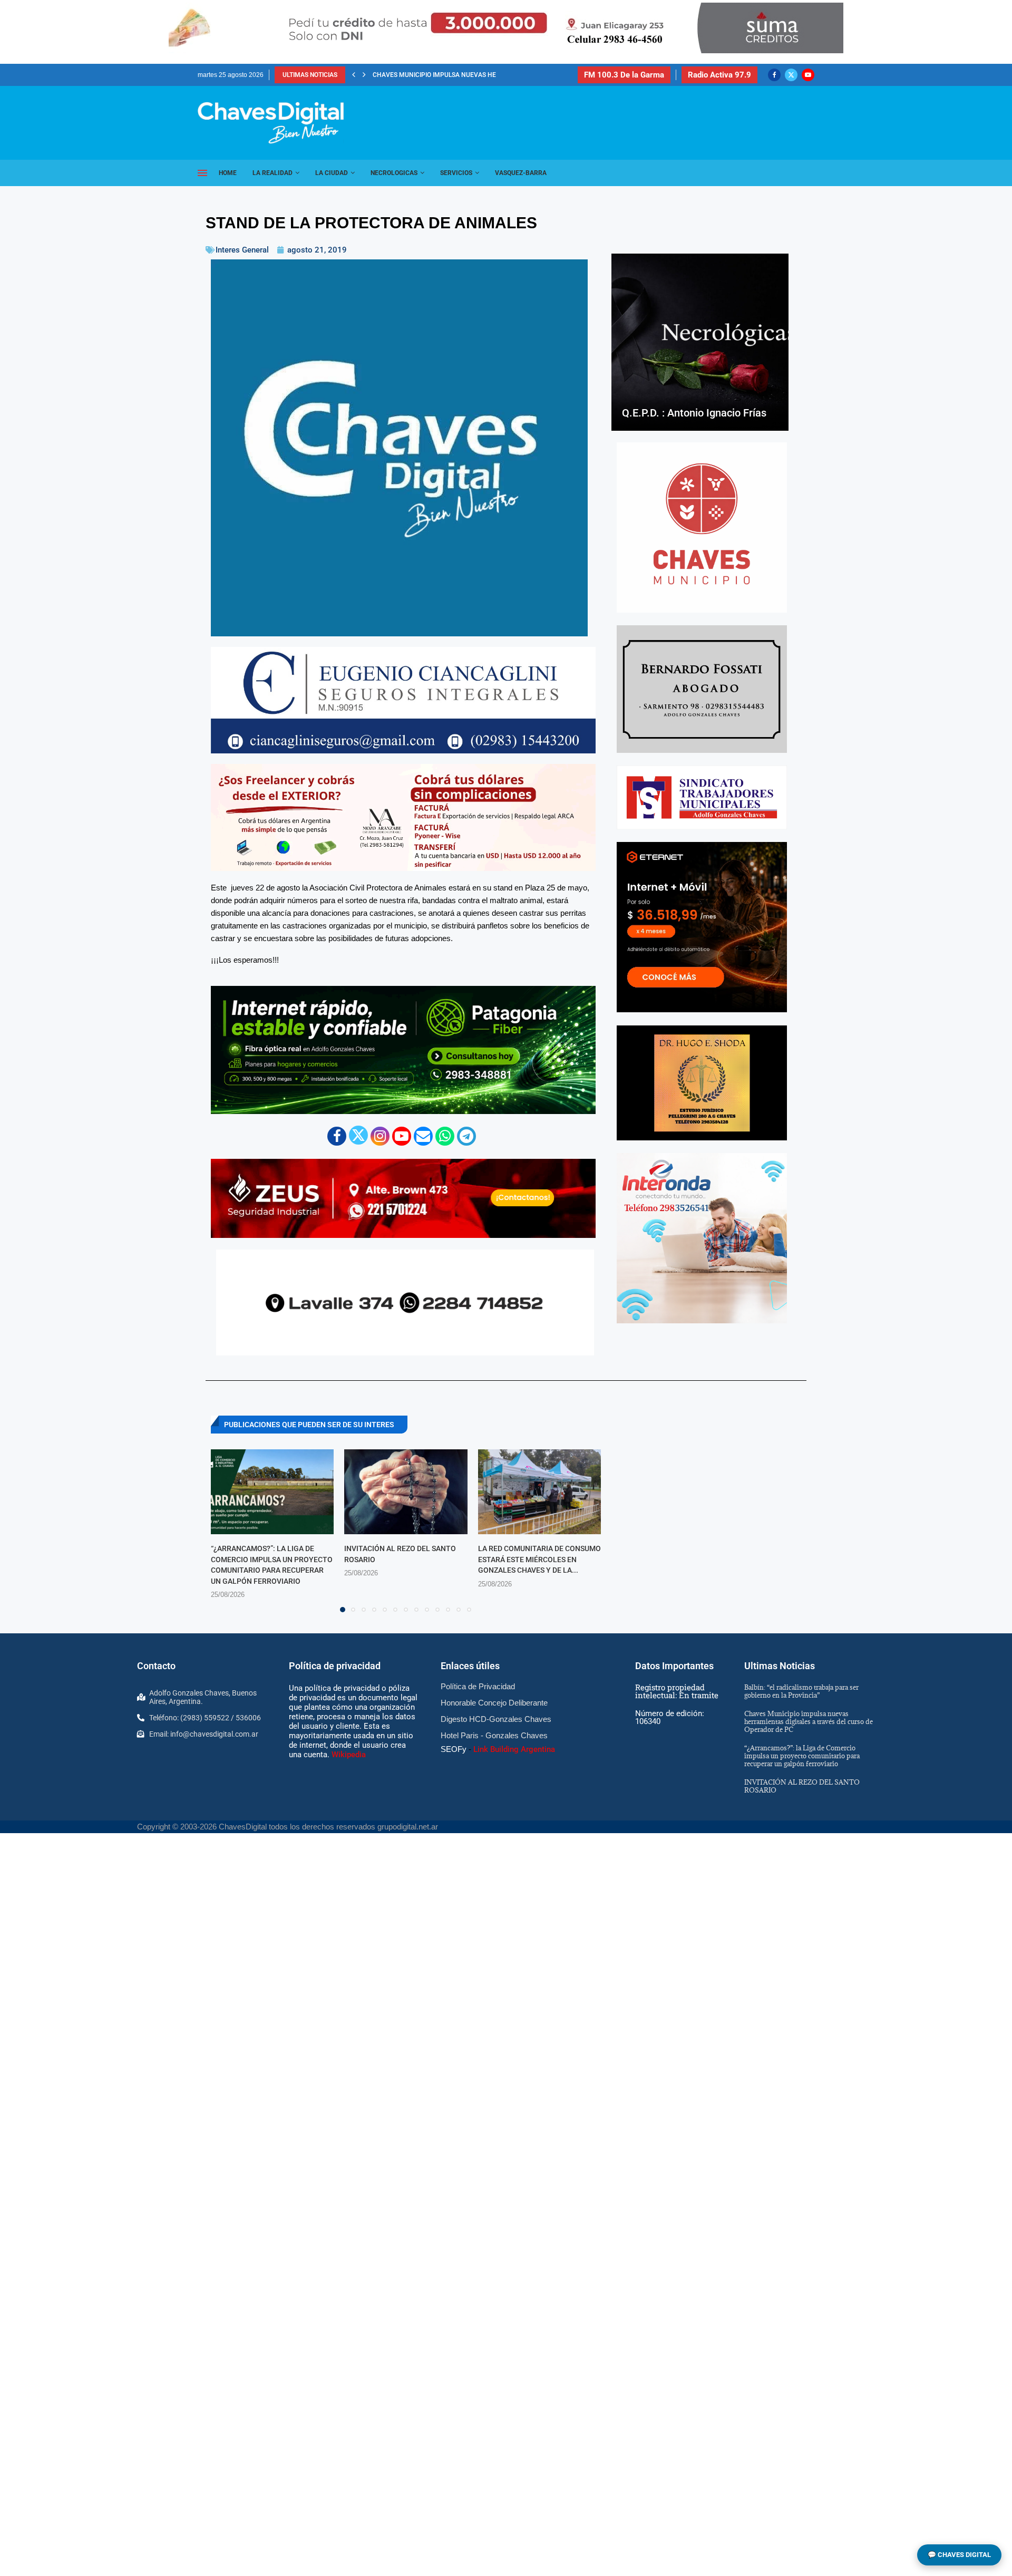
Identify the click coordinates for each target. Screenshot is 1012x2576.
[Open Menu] (202, 173)
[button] (354, 75)
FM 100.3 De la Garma (624, 75)
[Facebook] (774, 75)
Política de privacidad (335, 1666)
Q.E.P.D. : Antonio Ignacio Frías (694, 413)
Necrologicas (394, 173)
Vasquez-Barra (521, 173)
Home (228, 173)
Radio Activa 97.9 (719, 75)
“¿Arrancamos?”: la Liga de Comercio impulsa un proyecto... (473, 75)
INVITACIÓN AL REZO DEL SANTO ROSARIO (802, 1786)
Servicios (456, 173)
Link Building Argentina (514, 1749)
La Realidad (273, 173)
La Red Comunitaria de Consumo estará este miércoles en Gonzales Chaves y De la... (539, 1559)
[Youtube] (808, 75)
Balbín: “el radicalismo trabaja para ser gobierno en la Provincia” (801, 1691)
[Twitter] (791, 75)
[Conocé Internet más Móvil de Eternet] (702, 927)
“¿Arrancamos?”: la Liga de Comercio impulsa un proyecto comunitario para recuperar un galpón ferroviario (802, 1756)
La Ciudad (332, 173)
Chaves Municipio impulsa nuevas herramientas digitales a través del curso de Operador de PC (809, 1721)
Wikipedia (349, 1755)
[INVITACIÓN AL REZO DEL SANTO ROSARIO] (406, 1492)
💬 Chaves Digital (959, 2555)
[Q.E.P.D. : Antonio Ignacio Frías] (700, 342)
